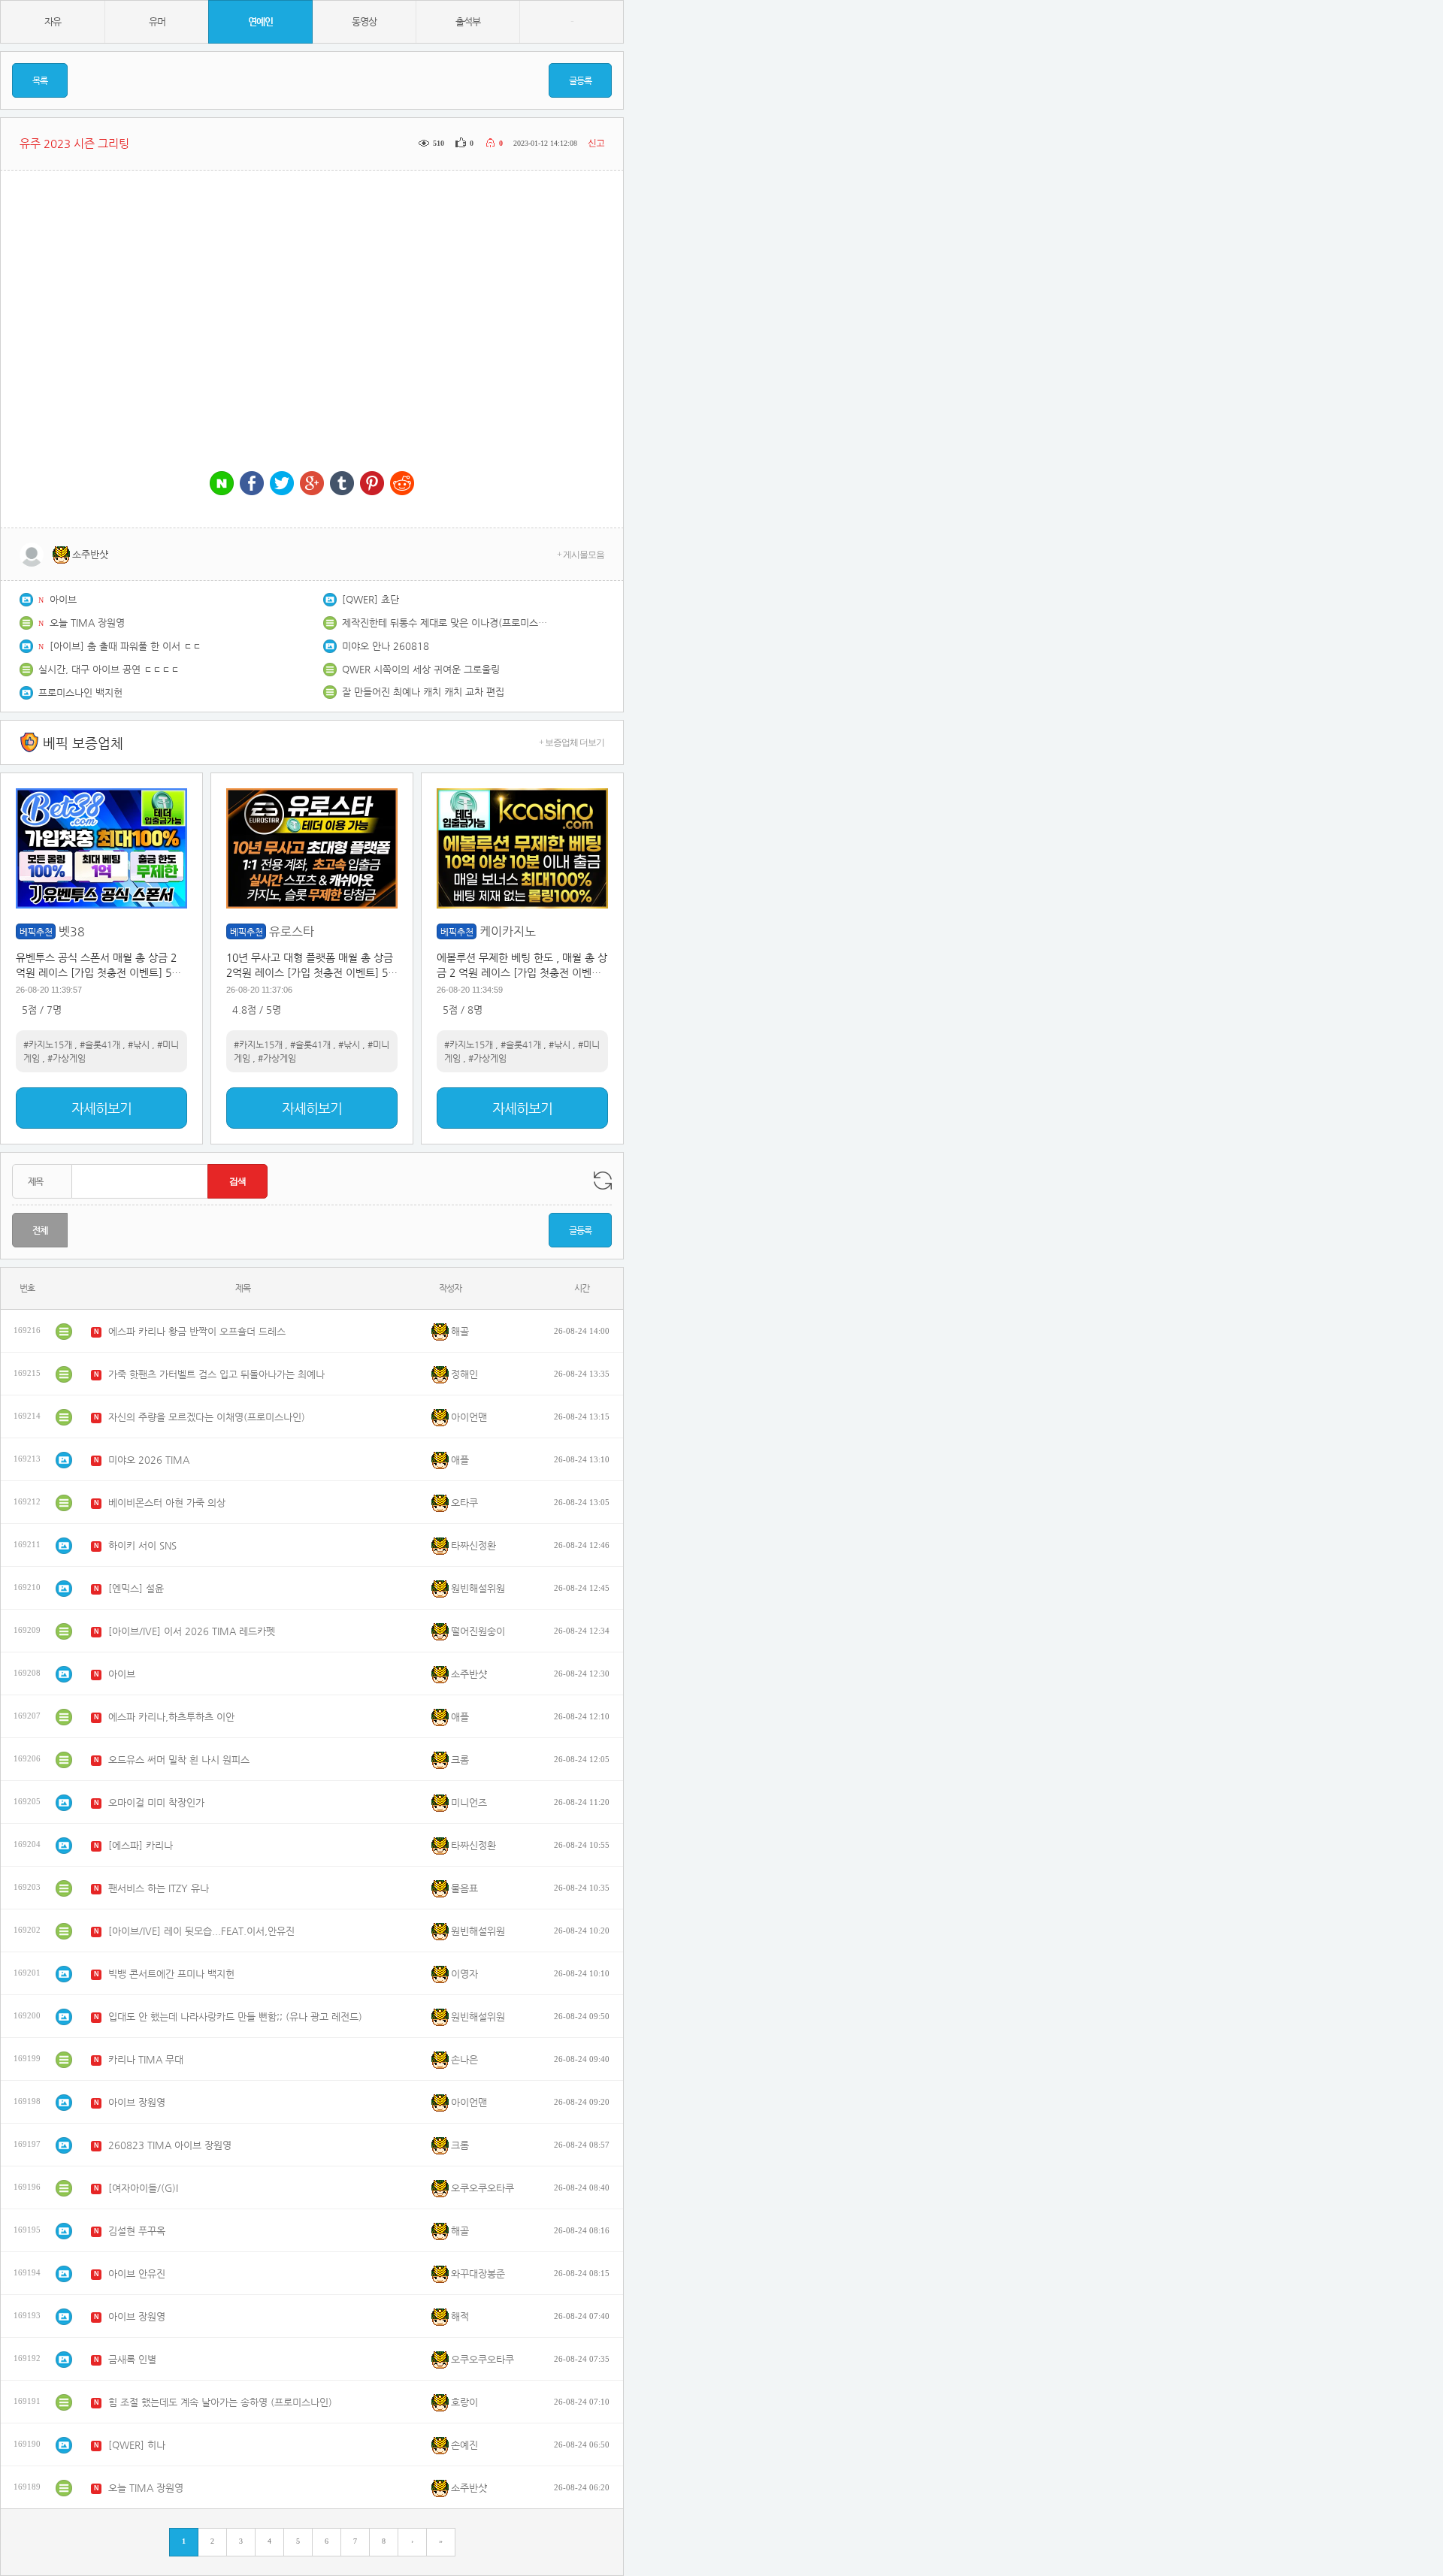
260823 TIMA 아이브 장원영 (170, 2145)
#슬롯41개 (100, 1045)
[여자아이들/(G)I (143, 2188)
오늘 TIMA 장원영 (87, 623)
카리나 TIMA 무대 (146, 2059)
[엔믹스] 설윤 (136, 1588)
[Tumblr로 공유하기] (342, 484)
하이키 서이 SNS (142, 1545)
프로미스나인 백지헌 (80, 692)
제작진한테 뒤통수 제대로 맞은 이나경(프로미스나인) (447, 623)
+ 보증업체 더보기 (572, 742)
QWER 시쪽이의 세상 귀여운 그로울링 (421, 669)
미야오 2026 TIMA (149, 1460)
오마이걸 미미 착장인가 (156, 1802)
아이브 (63, 599)
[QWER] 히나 (137, 2445)
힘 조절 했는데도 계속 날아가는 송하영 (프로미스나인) (220, 2402)
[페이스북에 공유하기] (252, 484)
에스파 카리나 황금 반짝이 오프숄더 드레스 (197, 1331)
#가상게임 (67, 1058)
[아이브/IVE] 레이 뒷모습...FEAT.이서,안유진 (201, 1931)
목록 (40, 80)
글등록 (580, 80)
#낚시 (139, 1045)
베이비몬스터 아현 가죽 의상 (167, 1503)
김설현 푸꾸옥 (137, 2231)
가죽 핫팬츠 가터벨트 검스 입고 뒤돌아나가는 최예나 (216, 1374)
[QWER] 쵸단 (371, 599)
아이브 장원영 (137, 2102)
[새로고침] (603, 1181)
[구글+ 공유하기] (312, 484)
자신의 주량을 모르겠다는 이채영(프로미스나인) (207, 1417)
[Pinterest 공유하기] (372, 484)
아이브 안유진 (137, 2274)
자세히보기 (101, 1108)
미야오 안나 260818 (386, 646)
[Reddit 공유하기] (402, 484)
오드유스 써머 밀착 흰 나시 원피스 (179, 1760)
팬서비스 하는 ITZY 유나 (159, 1888)
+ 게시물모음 (581, 555)
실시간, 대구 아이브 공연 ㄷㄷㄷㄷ (109, 669)
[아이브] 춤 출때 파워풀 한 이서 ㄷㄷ (126, 646)
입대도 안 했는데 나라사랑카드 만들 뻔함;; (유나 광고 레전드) (235, 2017)
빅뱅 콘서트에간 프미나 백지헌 (171, 1974)
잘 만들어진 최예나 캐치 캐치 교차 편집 (423, 692)
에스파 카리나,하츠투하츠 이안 (171, 1717)
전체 (40, 1230)
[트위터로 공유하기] (282, 484)
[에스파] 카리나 (141, 1845)
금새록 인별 (132, 2359)
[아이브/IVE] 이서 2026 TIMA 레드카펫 (192, 1631)
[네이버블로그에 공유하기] (222, 484)
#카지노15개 (48, 1045)
